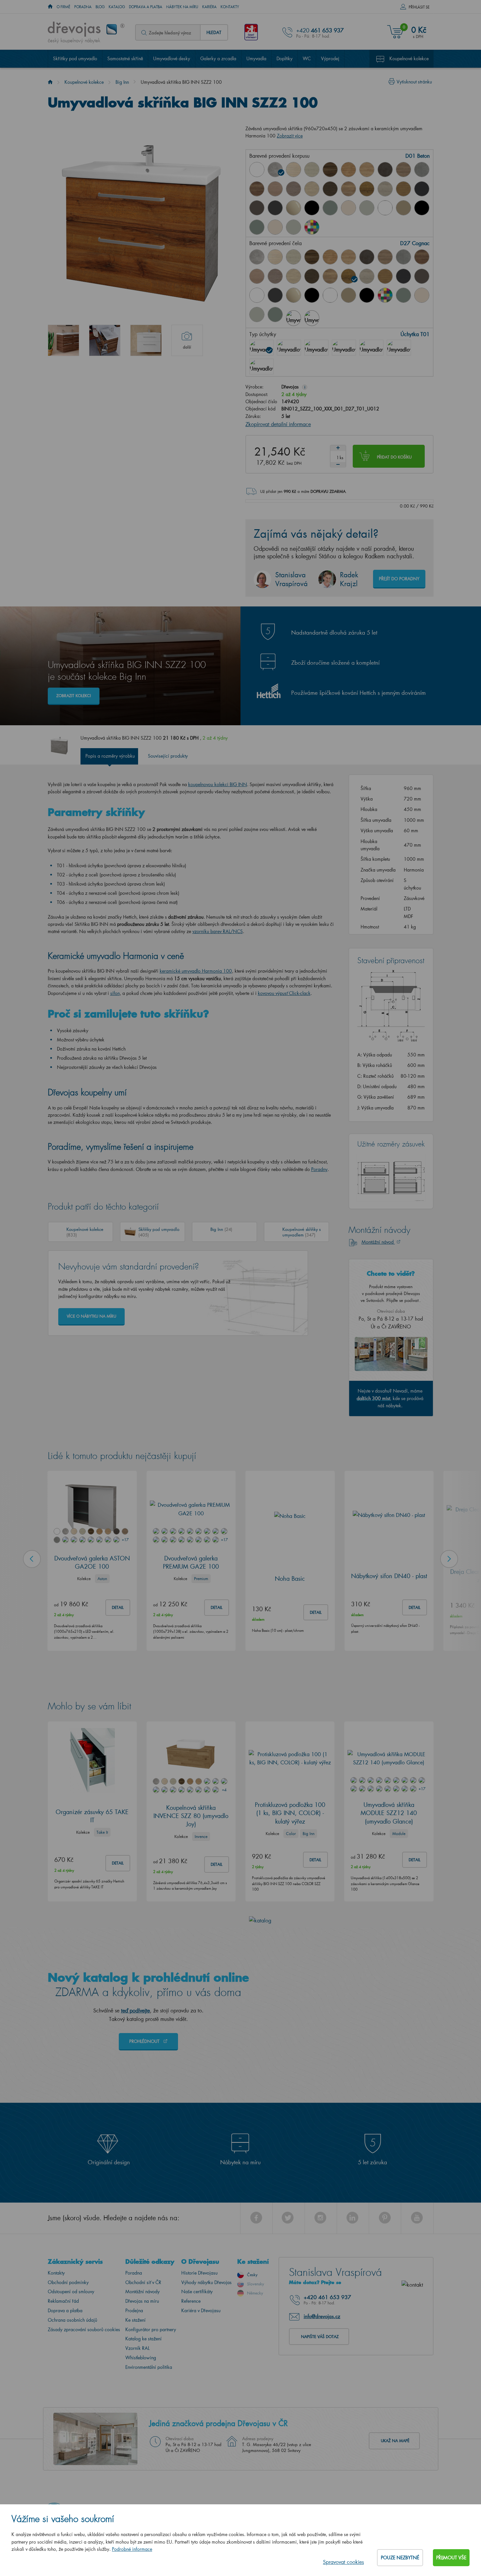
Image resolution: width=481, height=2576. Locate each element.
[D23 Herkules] (294, 189)
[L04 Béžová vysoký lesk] (294, 295)
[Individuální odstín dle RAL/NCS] (312, 227)
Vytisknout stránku (414, 82)
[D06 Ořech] (330, 170)
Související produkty (168, 753)
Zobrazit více (290, 136)
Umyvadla (256, 58)
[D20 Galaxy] (422, 170)
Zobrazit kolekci (74, 693)
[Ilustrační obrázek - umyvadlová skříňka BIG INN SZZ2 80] (146, 340)
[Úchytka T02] (289, 344)
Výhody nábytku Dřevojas (206, 2279)
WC (307, 58)
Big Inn (122, 82)
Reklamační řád (63, 2298)
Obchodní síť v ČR (143, 2279)
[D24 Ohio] (312, 189)
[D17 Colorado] (403, 170)
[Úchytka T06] (371, 344)
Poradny (319, 1166)
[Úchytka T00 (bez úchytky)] (261, 363)
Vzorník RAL (137, 2345)
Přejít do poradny (399, 576)
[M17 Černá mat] (422, 208)
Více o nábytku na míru (91, 1313)
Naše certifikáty (197, 2288)
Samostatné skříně (125, 58)
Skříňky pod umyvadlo (75, 58)
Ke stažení (135, 2317)
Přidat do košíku (394, 454)
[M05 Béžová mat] (403, 208)
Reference (191, 2298)
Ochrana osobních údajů (72, 2317)
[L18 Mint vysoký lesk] (330, 208)
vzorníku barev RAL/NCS (218, 928)
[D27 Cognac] (367, 189)
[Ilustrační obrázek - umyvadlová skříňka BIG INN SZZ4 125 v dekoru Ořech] (63, 340)
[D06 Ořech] (312, 257)
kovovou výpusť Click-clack (284, 990)
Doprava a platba (146, 7)
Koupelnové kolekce (409, 58)
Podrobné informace (132, 2549)
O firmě (63, 7)
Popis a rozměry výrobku (110, 753)
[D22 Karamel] (275, 189)
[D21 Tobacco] (257, 189)
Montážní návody (143, 2288)
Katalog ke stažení (143, 2336)
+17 (125, 1536)
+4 (224, 1787)
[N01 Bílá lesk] (257, 170)
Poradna (83, 7)
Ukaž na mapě (395, 2438)
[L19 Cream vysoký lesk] (348, 208)
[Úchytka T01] (261, 344)
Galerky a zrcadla (218, 58)
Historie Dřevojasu (199, 2270)
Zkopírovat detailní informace (278, 421)
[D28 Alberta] (385, 189)
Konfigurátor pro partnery (151, 2326)
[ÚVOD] (50, 7)
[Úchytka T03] (316, 344)
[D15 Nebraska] (367, 170)
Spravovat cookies (343, 2562)
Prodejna (134, 2307)
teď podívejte (135, 2007)
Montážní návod (378, 1239)
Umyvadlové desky (172, 58)
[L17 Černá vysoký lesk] (312, 208)
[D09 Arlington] (348, 170)
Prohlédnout (145, 2038)
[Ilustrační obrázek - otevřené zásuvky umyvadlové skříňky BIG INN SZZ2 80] (105, 340)
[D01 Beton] (275, 170)
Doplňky (285, 58)
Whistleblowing (141, 2355)
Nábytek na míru (182, 7)
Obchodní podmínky (68, 2279)
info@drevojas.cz (322, 2313)
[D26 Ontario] (348, 189)
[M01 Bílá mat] (385, 208)
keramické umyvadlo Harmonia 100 (196, 968)
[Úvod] (50, 82)
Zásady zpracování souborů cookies (84, 2326)
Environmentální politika (149, 2364)
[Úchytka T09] (399, 344)
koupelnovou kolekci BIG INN (218, 781)
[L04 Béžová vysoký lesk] (294, 208)
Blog (100, 7)
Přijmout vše (451, 2558)
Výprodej (330, 58)
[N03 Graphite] (422, 189)
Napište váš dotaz (320, 2333)
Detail (118, 1604)
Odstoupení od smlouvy (71, 2288)
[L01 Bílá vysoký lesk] (257, 295)
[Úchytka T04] (344, 344)
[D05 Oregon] (312, 170)
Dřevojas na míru (142, 2298)
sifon (115, 990)
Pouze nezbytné (400, 2558)
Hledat (214, 32)
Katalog (117, 7)
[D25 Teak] (330, 189)
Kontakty (230, 7)
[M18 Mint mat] (257, 227)
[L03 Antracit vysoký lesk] (275, 208)
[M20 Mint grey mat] (294, 227)
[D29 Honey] (403, 189)
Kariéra (209, 7)
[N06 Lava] (257, 208)
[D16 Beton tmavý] (385, 170)
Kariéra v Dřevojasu (201, 2307)
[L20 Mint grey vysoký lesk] (367, 208)
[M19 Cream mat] (275, 227)
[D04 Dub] (294, 170)
